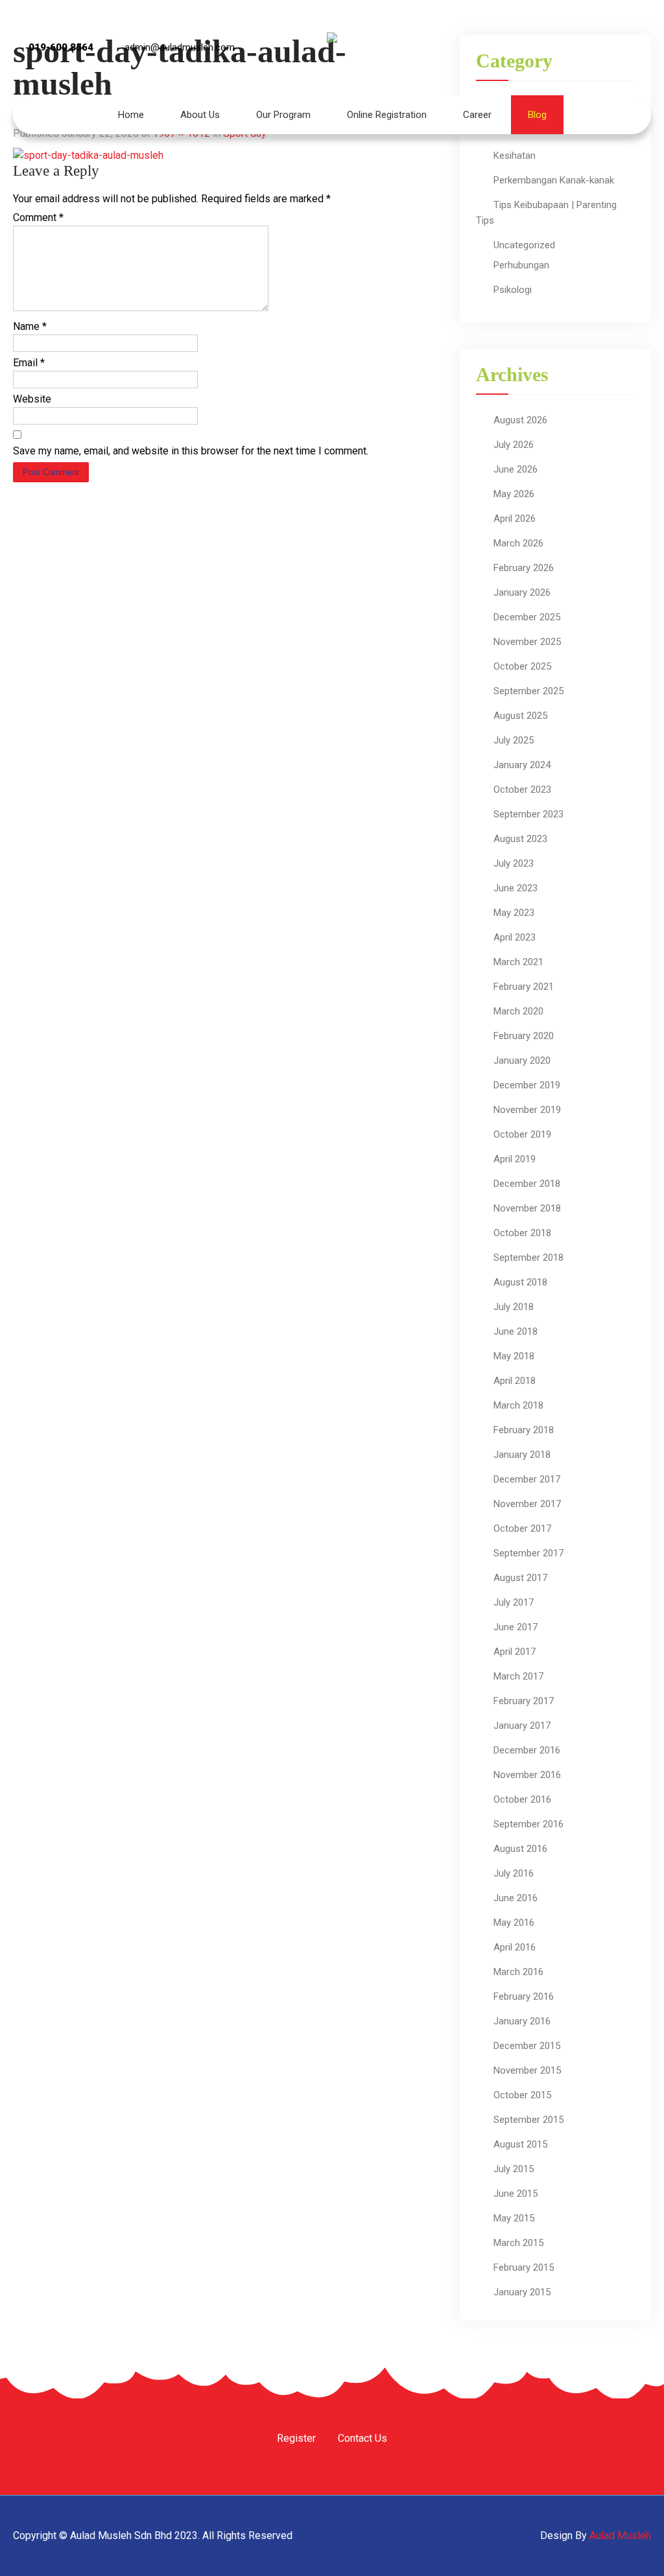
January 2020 (522, 1060)
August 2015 (520, 2144)
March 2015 (518, 2243)
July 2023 (514, 863)
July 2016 (514, 1873)
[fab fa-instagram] (567, 50)
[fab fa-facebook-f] (532, 50)
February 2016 (524, 1996)
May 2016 (514, 1923)
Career (477, 115)
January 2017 (522, 1726)
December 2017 (527, 1479)
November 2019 (527, 1110)
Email (29, 363)
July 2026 (514, 445)
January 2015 (522, 2292)
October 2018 (522, 1233)
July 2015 (514, 2169)
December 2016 (527, 1750)
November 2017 (527, 1504)
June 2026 (516, 469)
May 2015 (514, 2218)
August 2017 (520, 1578)
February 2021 (524, 987)
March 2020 (518, 1011)
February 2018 (524, 1430)
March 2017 (518, 1676)
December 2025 (527, 617)
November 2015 (527, 2070)
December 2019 (527, 1085)
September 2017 (528, 1553)
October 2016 (522, 1799)
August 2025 (520, 716)
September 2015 (528, 2120)
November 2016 (527, 1775)
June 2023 (516, 888)
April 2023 (515, 937)
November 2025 (527, 642)
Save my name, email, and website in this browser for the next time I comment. (191, 451)
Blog (537, 115)
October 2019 (522, 1134)
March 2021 (518, 962)
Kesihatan (515, 156)
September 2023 (528, 814)
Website (32, 399)
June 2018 (516, 1331)
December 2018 (527, 1184)
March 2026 (518, 543)
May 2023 (514, 913)
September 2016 (528, 1824)
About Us (200, 115)
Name (30, 326)
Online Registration (387, 115)
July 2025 (514, 740)
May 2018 (514, 1356)
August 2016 (520, 1849)
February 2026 (524, 568)
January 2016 (522, 2021)
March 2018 (518, 1405)
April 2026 (515, 519)
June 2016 (516, 1898)
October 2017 (522, 1528)
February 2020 (524, 1036)
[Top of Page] (627, 2548)
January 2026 (522, 592)
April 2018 (515, 1381)
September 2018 (528, 1258)
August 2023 (520, 839)
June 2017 (516, 1627)
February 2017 (524, 1701)
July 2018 (514, 1307)
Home (131, 115)
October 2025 (522, 666)
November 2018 (527, 1208)
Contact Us (362, 2439)
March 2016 (518, 1972)
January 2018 (522, 1455)
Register (296, 2439)
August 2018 (520, 1282)
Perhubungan (521, 265)
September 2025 (528, 691)
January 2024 (522, 765)
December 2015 (527, 2046)
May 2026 (514, 494)
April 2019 (515, 1159)
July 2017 (514, 1602)
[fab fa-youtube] (602, 50)
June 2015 (516, 2194)
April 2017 (515, 1652)
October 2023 (522, 790)
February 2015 (524, 2267)
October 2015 (522, 2095)
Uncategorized (524, 245)
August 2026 (520, 420)
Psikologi (513, 290)
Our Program (283, 115)
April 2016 (515, 1947)
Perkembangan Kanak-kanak (554, 180)
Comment (38, 217)
